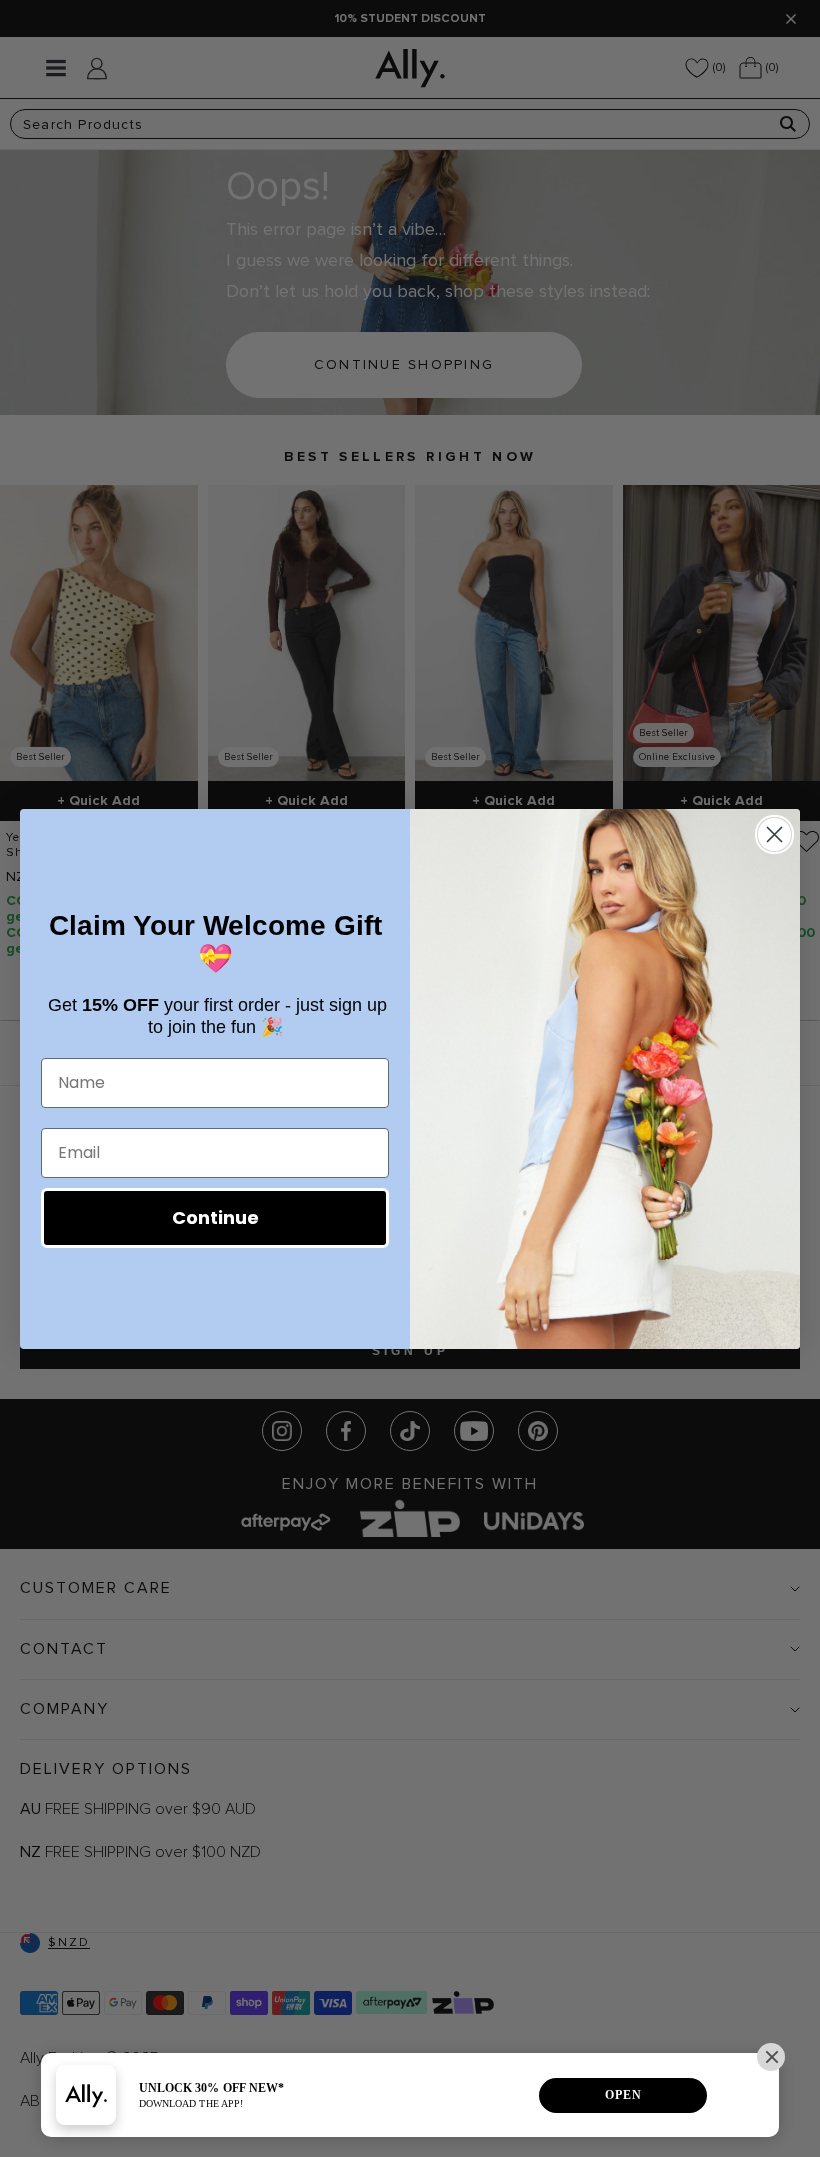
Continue (215, 1217)
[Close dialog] (774, 834)
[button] (771, 2057)
